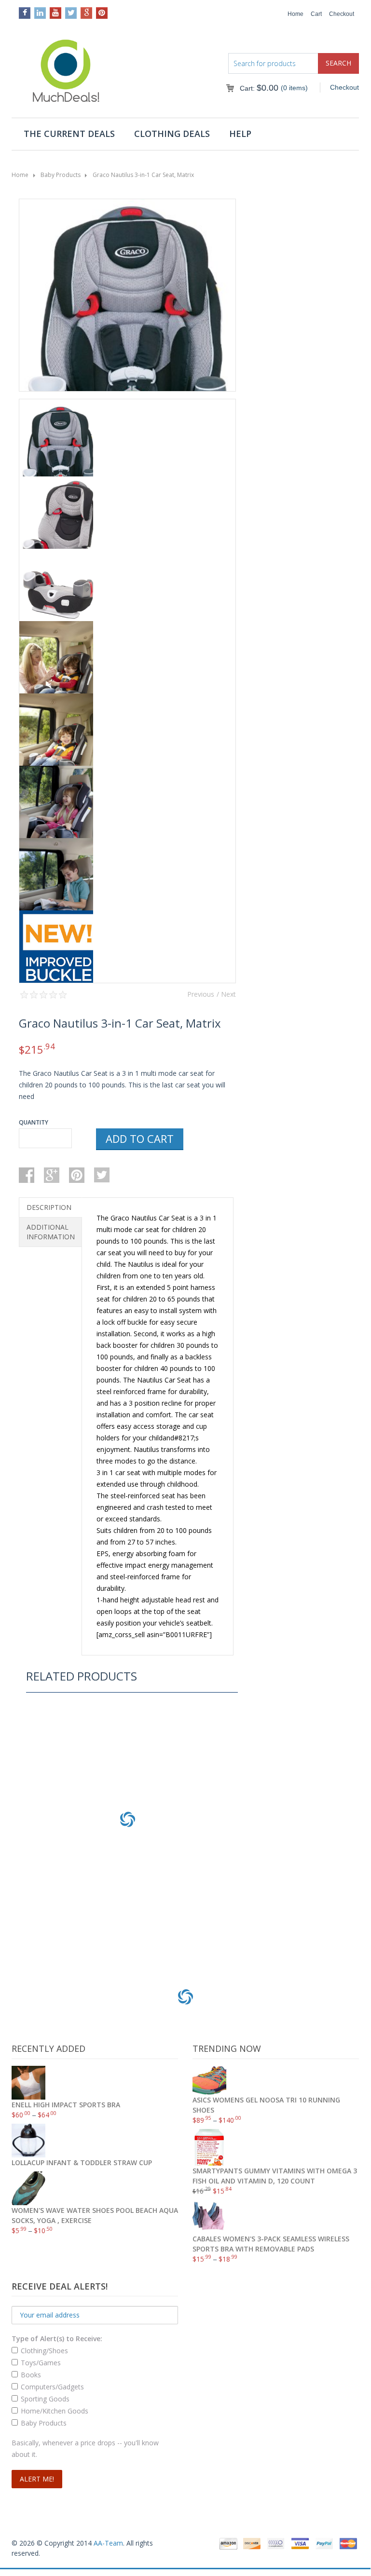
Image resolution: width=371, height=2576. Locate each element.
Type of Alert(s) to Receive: (57, 2339)
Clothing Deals (172, 134)
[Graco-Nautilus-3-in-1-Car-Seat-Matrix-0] (127, 362)
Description (49, 1207)
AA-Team (108, 2543)
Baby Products (61, 175)
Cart (316, 14)
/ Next (226, 994)
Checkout (342, 14)
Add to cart (140, 1139)
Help (240, 134)
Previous (201, 994)
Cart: (259, 88)
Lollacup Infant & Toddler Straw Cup (128, 1904)
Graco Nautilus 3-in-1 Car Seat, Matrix (143, 175)
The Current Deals (69, 134)
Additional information (51, 1232)
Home (295, 14)
